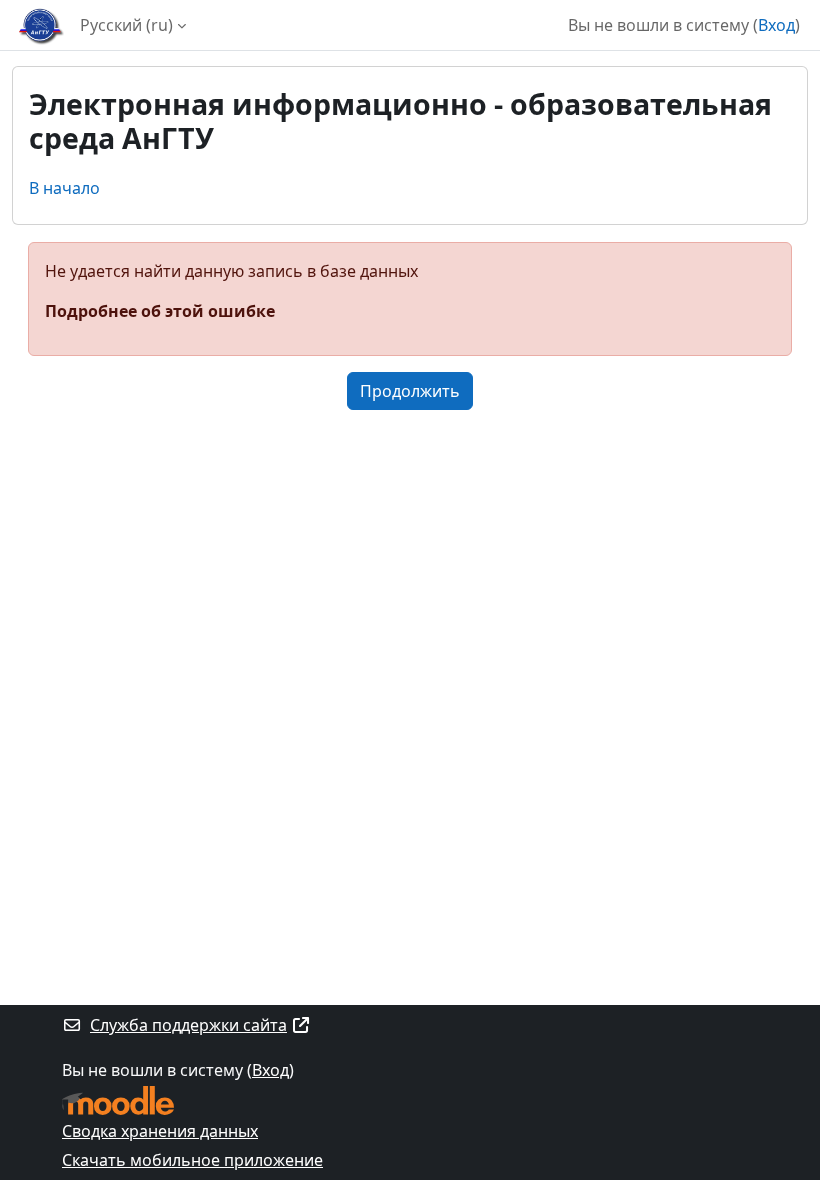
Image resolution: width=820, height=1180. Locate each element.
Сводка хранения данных (160, 1131)
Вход (776, 25)
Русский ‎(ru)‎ (126, 25)
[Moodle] (118, 1100)
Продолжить (410, 391)
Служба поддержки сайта (188, 1025)
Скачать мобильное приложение (192, 1160)
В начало (64, 188)
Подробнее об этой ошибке (160, 311)
